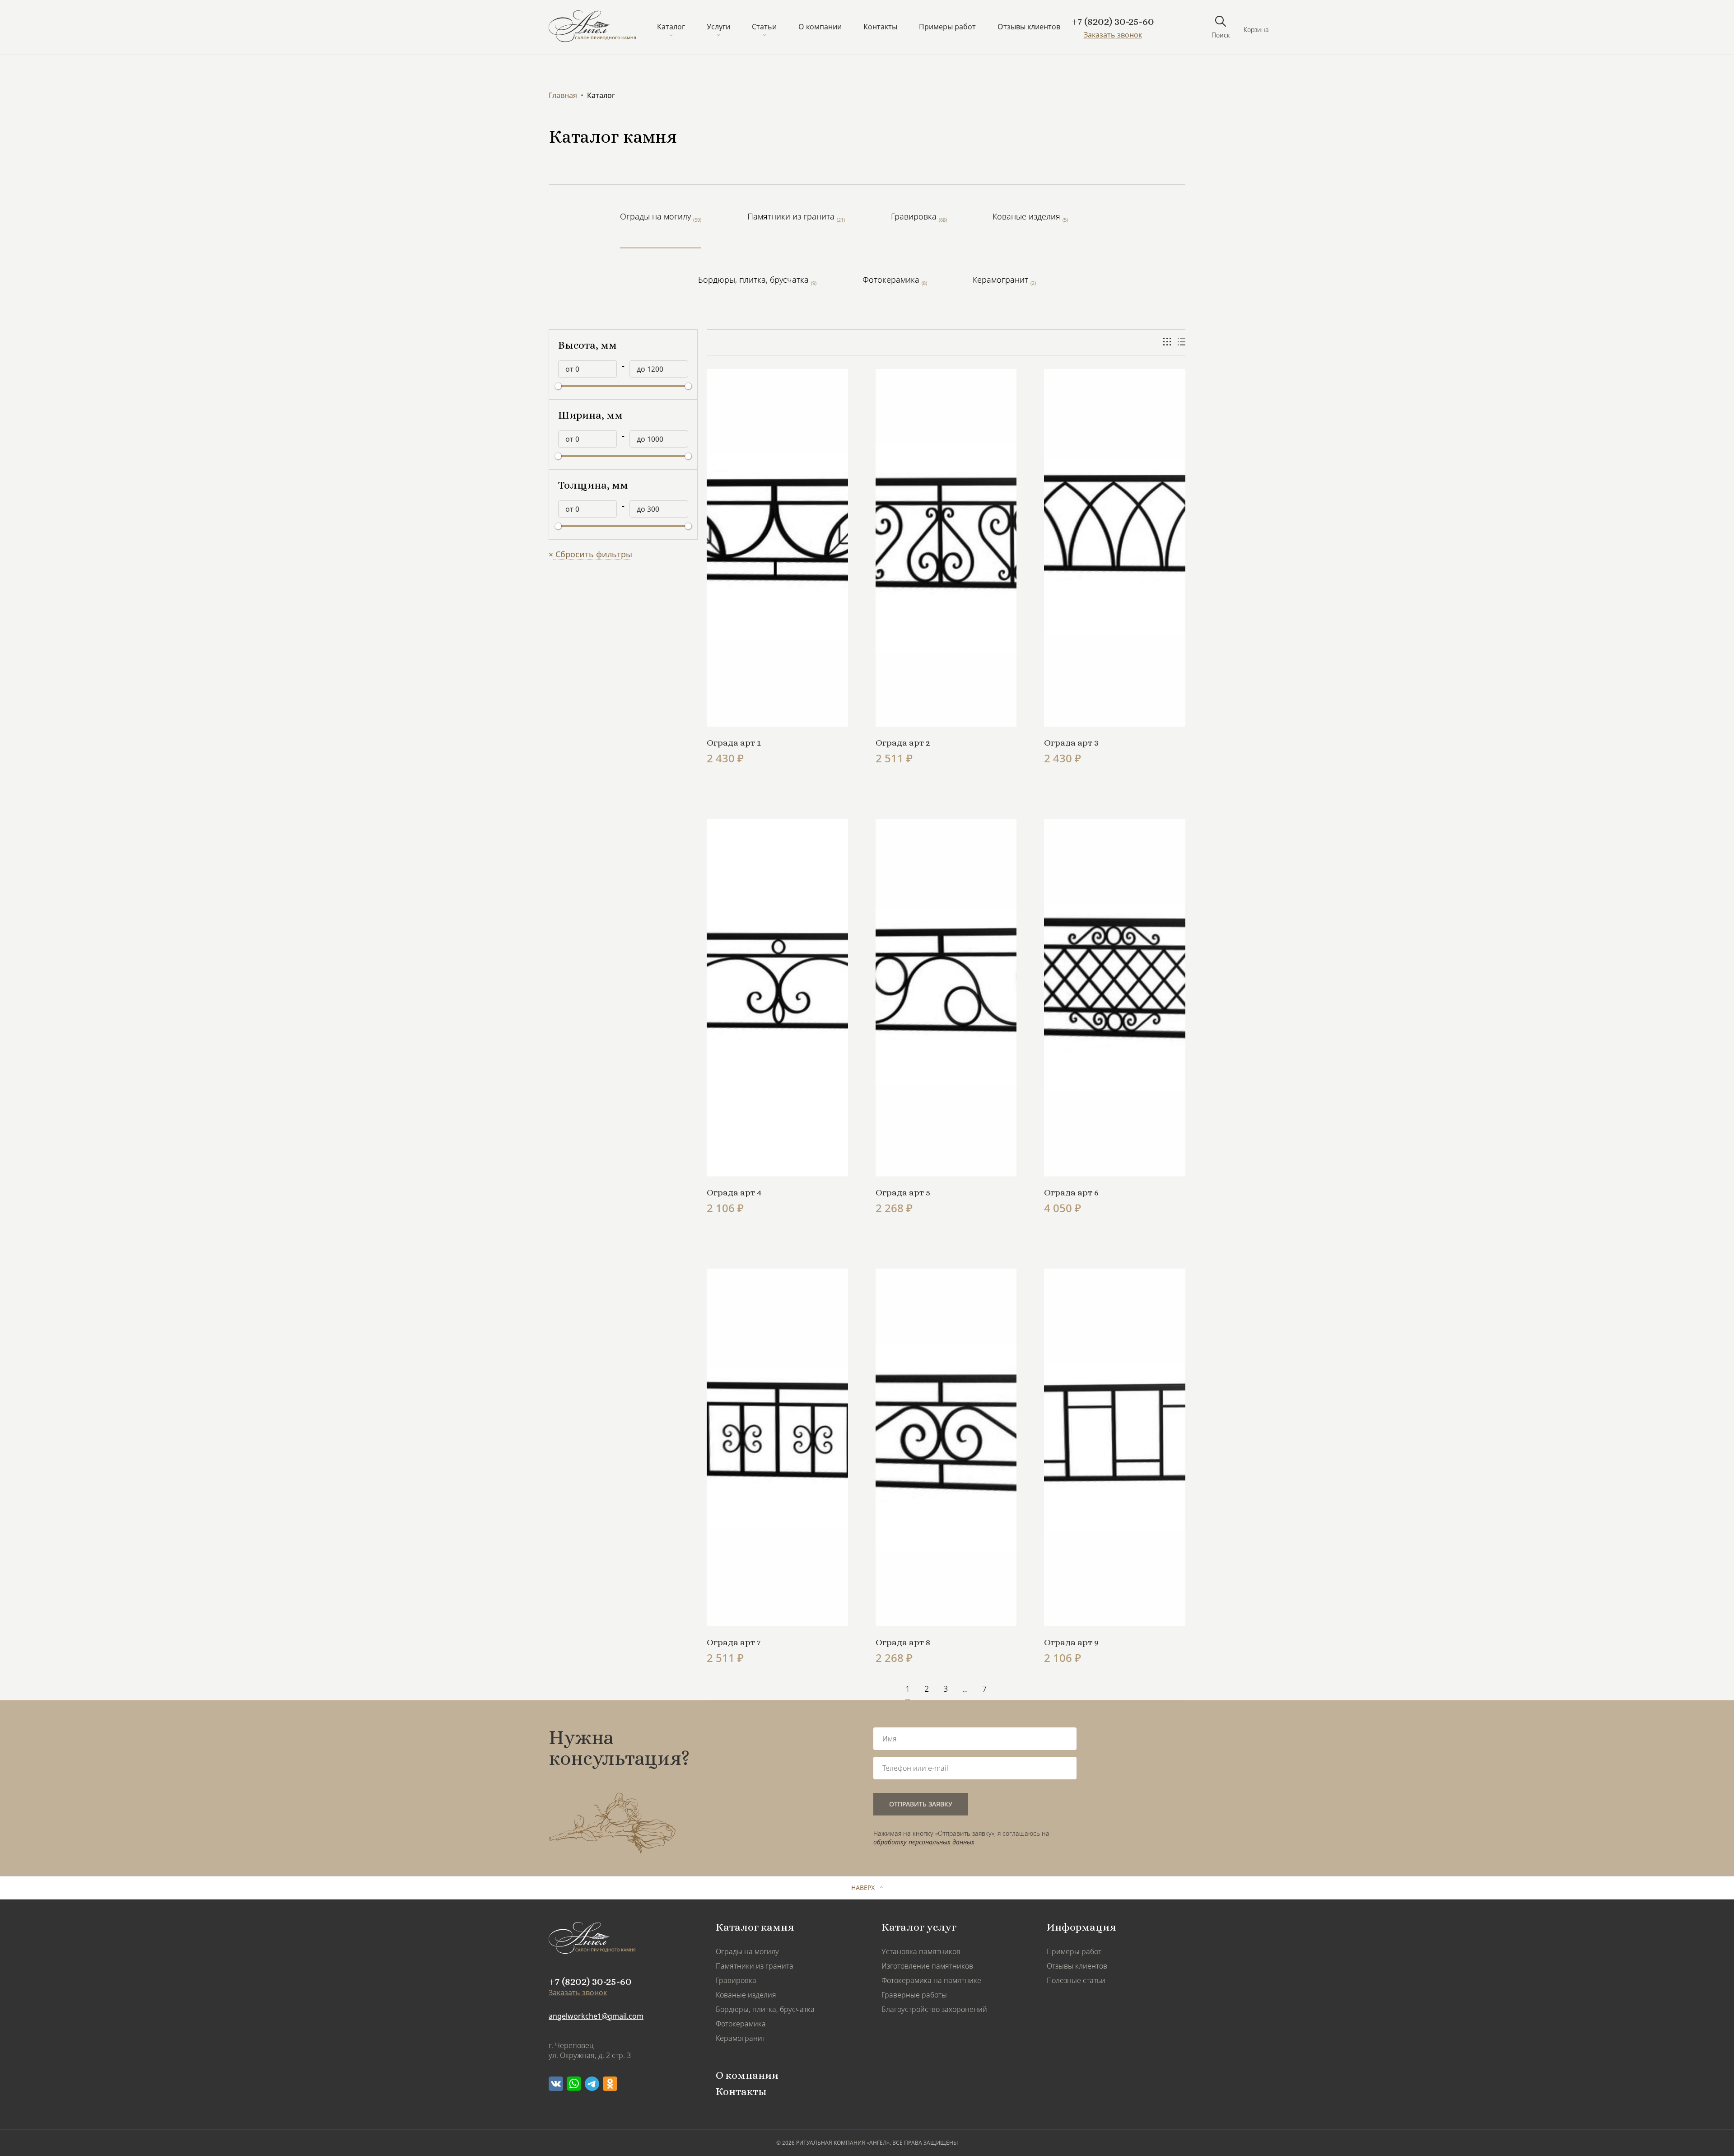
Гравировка (736, 1980)
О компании (820, 27)
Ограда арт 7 (734, 1643)
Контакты (880, 27)
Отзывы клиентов (1029, 27)
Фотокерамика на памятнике (931, 1980)
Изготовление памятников (927, 1966)
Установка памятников (921, 1951)
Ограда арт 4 (734, 1193)
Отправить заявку (921, 1804)
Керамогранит (741, 2038)
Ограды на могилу (747, 1951)
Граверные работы (914, 1995)
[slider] (558, 386)
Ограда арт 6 (1071, 1193)
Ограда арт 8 (903, 1643)
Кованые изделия (746, 1995)
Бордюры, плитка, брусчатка (765, 2009)
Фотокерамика (741, 2024)
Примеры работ (947, 27)
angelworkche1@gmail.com (596, 2016)
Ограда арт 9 (1071, 1643)
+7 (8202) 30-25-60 (1113, 22)
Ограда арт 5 (903, 1193)
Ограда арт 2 (903, 743)
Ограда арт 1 (734, 743)
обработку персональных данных (924, 1842)
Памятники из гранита (755, 1966)
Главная (563, 95)
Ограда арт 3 (1071, 743)
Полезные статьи (1076, 1980)
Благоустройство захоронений (934, 2009)
